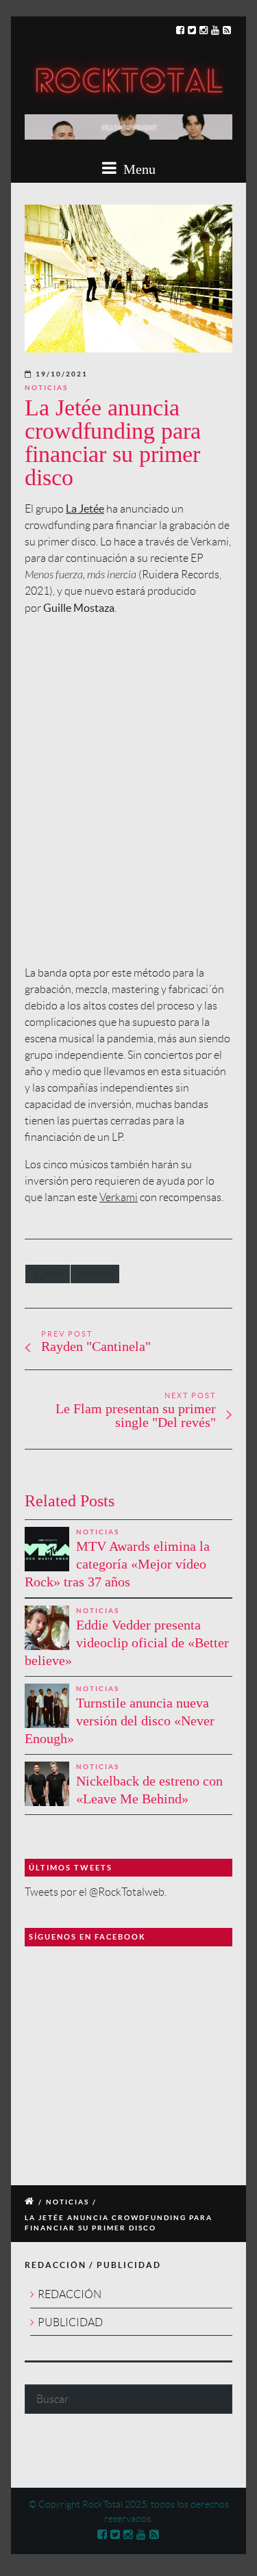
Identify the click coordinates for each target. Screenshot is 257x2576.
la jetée (48, 1274)
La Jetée (85, 508)
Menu (138, 169)
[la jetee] (128, 279)
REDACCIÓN (70, 2294)
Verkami (119, 1197)
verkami (95, 1274)
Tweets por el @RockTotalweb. (96, 1892)
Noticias (46, 388)
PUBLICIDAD (70, 2322)
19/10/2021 (62, 374)
